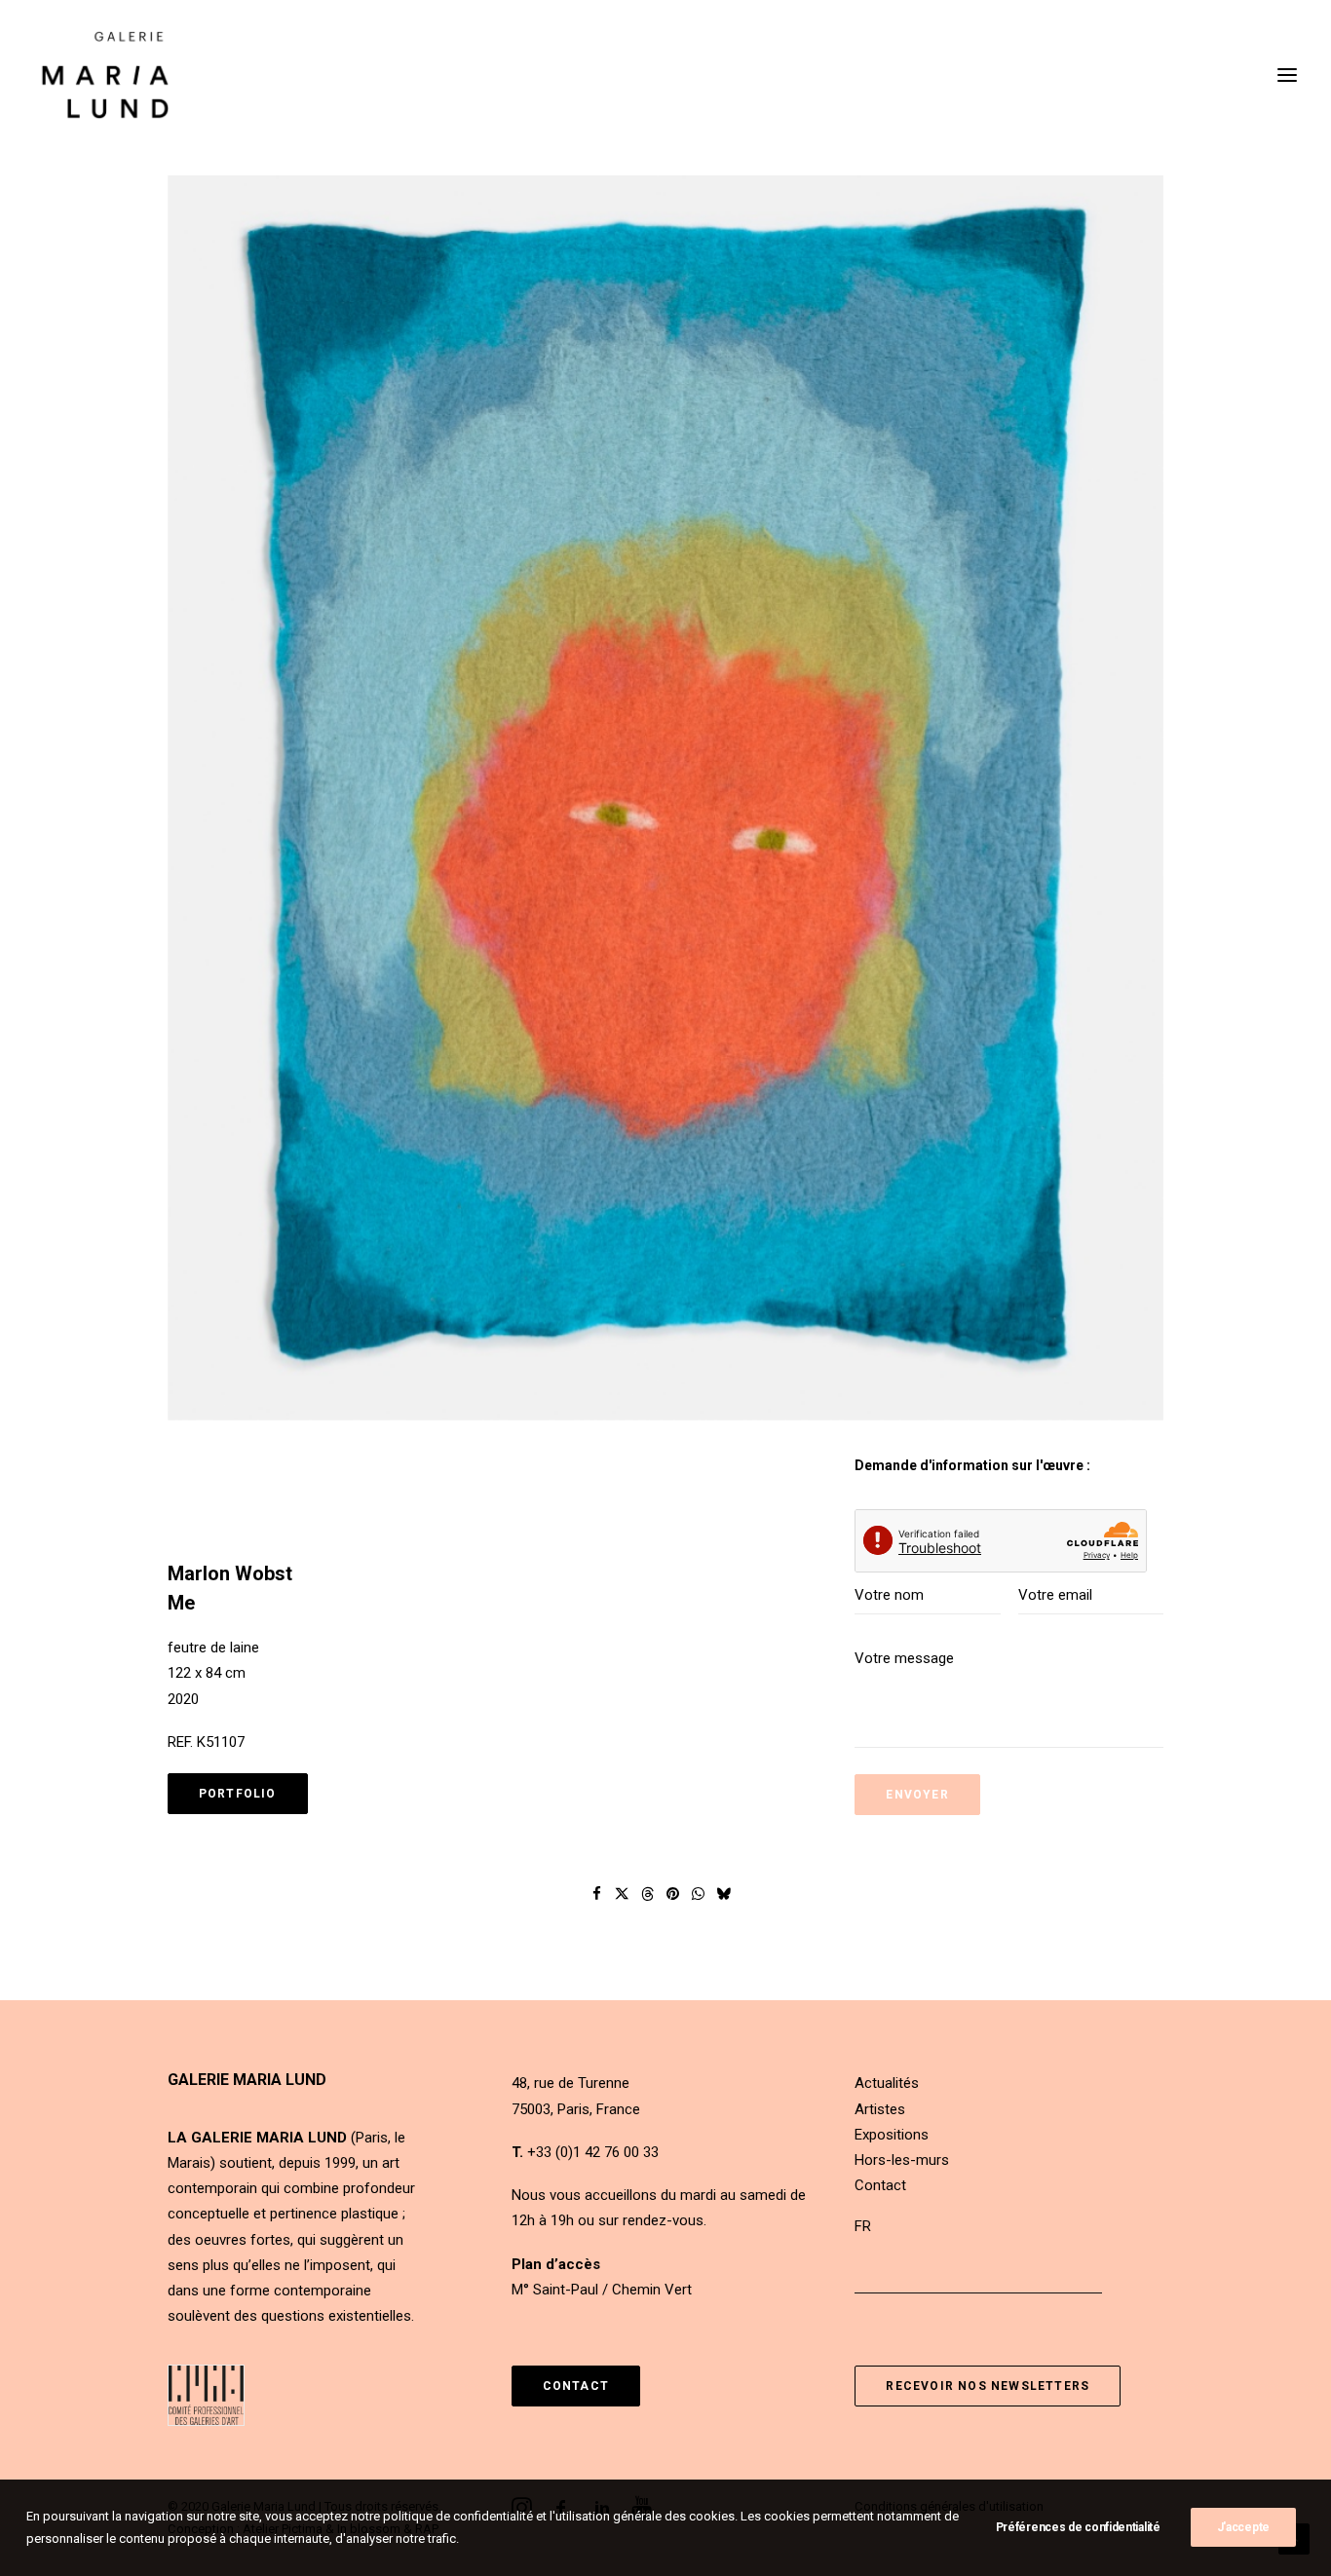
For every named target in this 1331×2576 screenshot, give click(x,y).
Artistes (880, 2109)
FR (863, 2226)
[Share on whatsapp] (699, 1894)
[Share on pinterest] (673, 1894)
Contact (880, 2185)
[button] (665, 798)
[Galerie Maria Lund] (105, 75)
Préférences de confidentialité (1078, 2527)
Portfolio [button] (238, 1794)
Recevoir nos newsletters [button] (988, 2386)
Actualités (887, 2083)
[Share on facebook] (597, 1894)
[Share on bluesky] (724, 1894)
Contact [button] (576, 2386)
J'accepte (1243, 2527)
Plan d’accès (556, 2264)
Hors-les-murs (902, 2160)
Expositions (892, 2135)
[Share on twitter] (623, 1894)
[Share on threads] (648, 1894)
